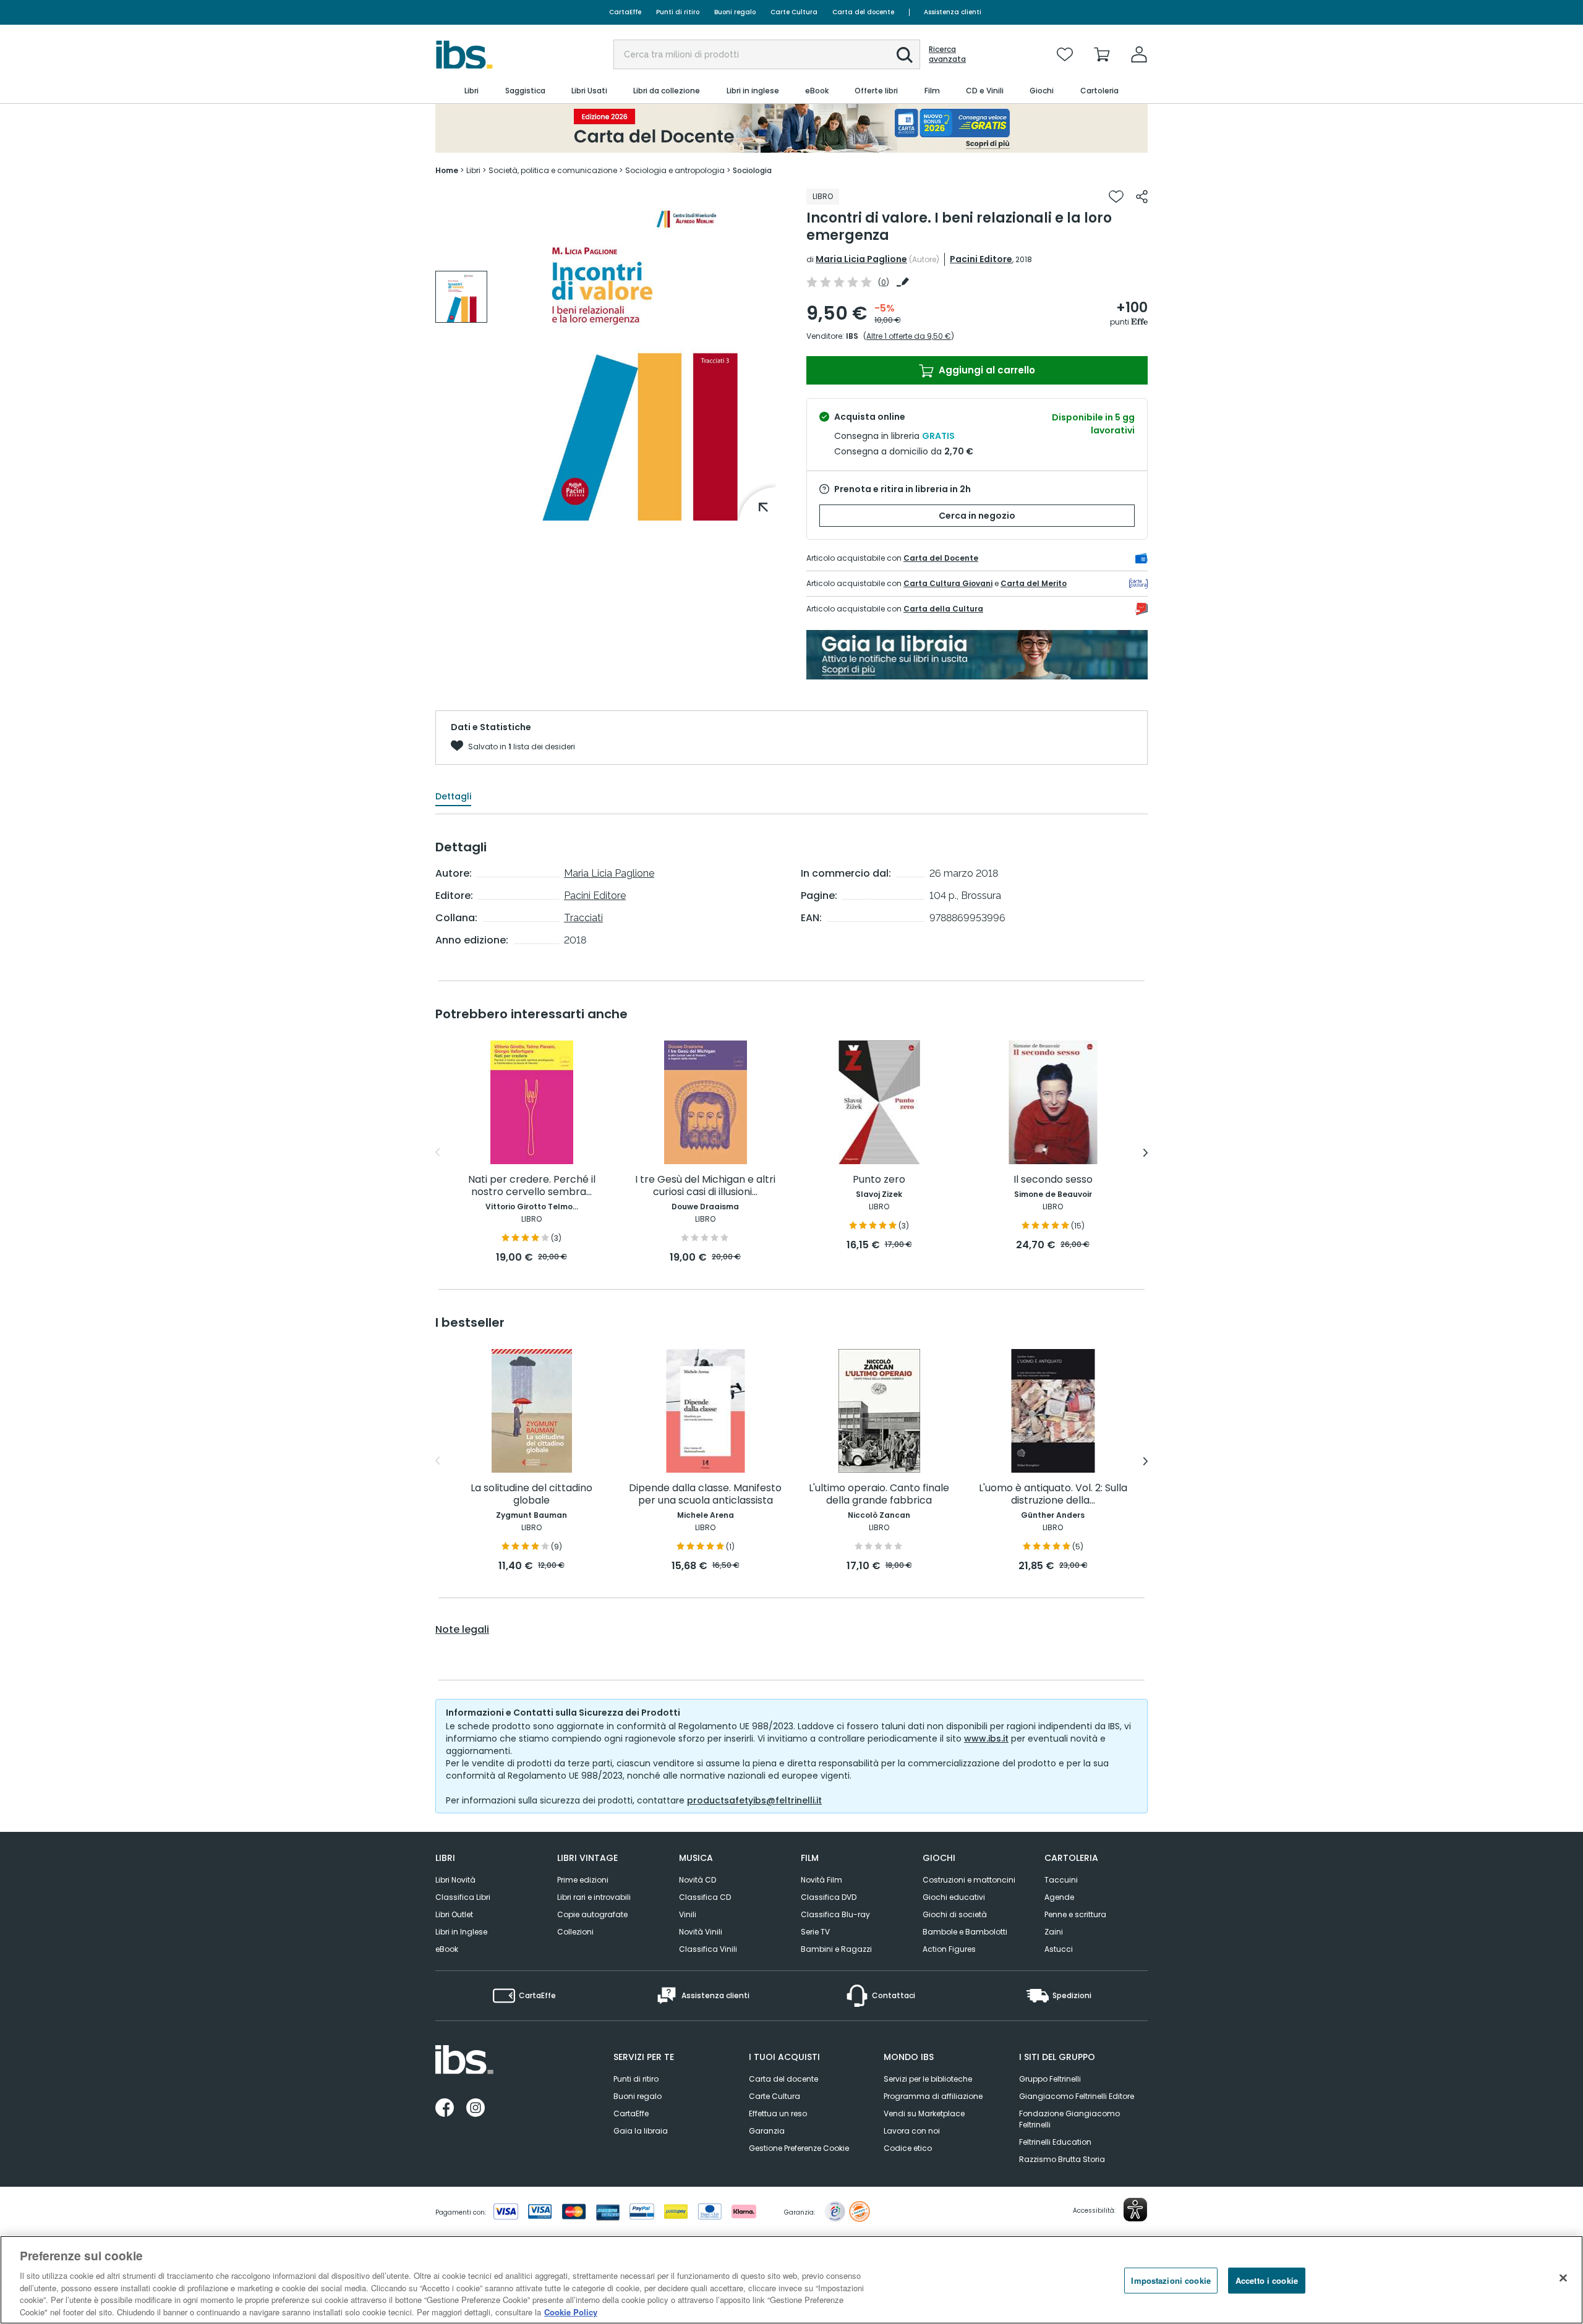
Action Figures (949, 1949)
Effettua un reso (778, 2113)
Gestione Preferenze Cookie (799, 2148)
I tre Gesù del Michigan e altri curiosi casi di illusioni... (705, 1186)
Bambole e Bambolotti (965, 1932)
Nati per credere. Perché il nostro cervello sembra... (532, 1186)
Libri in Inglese (461, 1932)
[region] (791, 2280)
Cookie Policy (571, 2311)
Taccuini (1061, 1880)
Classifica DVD (829, 1897)
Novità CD (698, 1880)
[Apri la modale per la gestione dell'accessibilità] (1135, 2210)
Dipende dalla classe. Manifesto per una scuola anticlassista (705, 1495)
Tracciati (583, 918)
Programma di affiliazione (933, 2096)
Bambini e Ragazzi (836, 1949)
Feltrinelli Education (1055, 2142)
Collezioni (575, 1932)
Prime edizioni (583, 1880)
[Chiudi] (1563, 2278)
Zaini (1054, 1932)
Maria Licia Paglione (861, 259)
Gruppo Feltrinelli (1050, 2079)
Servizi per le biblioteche (928, 2079)
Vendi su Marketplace (924, 2113)
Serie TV (815, 1932)
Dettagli (453, 796)
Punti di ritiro (678, 12)
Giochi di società (955, 1914)
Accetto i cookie (1267, 2280)
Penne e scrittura (1075, 1914)
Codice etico (908, 2148)
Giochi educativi (954, 1897)
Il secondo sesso (1053, 1180)
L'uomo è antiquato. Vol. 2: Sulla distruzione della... (1053, 1495)
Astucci (1059, 1949)
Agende (1059, 1897)
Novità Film (821, 1880)
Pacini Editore (981, 259)
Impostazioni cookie (1171, 2280)
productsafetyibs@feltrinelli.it (754, 1800)
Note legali (462, 1630)
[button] (905, 55)
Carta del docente (863, 12)
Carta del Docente (941, 558)
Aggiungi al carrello (986, 370)
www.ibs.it (986, 1739)
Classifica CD (705, 1897)
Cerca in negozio (977, 516)
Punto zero (879, 1180)
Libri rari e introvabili (594, 1897)
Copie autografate (592, 1914)
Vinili (688, 1914)
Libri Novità (455, 1880)
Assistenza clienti (953, 12)
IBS (852, 336)
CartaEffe (625, 12)
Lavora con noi (912, 2131)
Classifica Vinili (708, 1949)
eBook (447, 1949)
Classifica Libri (463, 1897)
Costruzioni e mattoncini (969, 1880)
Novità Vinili (701, 1932)
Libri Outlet (454, 1914)
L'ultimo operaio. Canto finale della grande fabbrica (879, 1495)
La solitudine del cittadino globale (531, 1495)
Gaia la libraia (641, 2131)
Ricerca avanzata (947, 54)
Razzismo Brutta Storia (1062, 2159)
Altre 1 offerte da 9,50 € (909, 336)
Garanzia (767, 2131)
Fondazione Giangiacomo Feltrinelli (1069, 2119)
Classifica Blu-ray (835, 1914)
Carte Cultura (794, 12)
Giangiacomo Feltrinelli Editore (1077, 2096)
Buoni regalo (735, 12)
